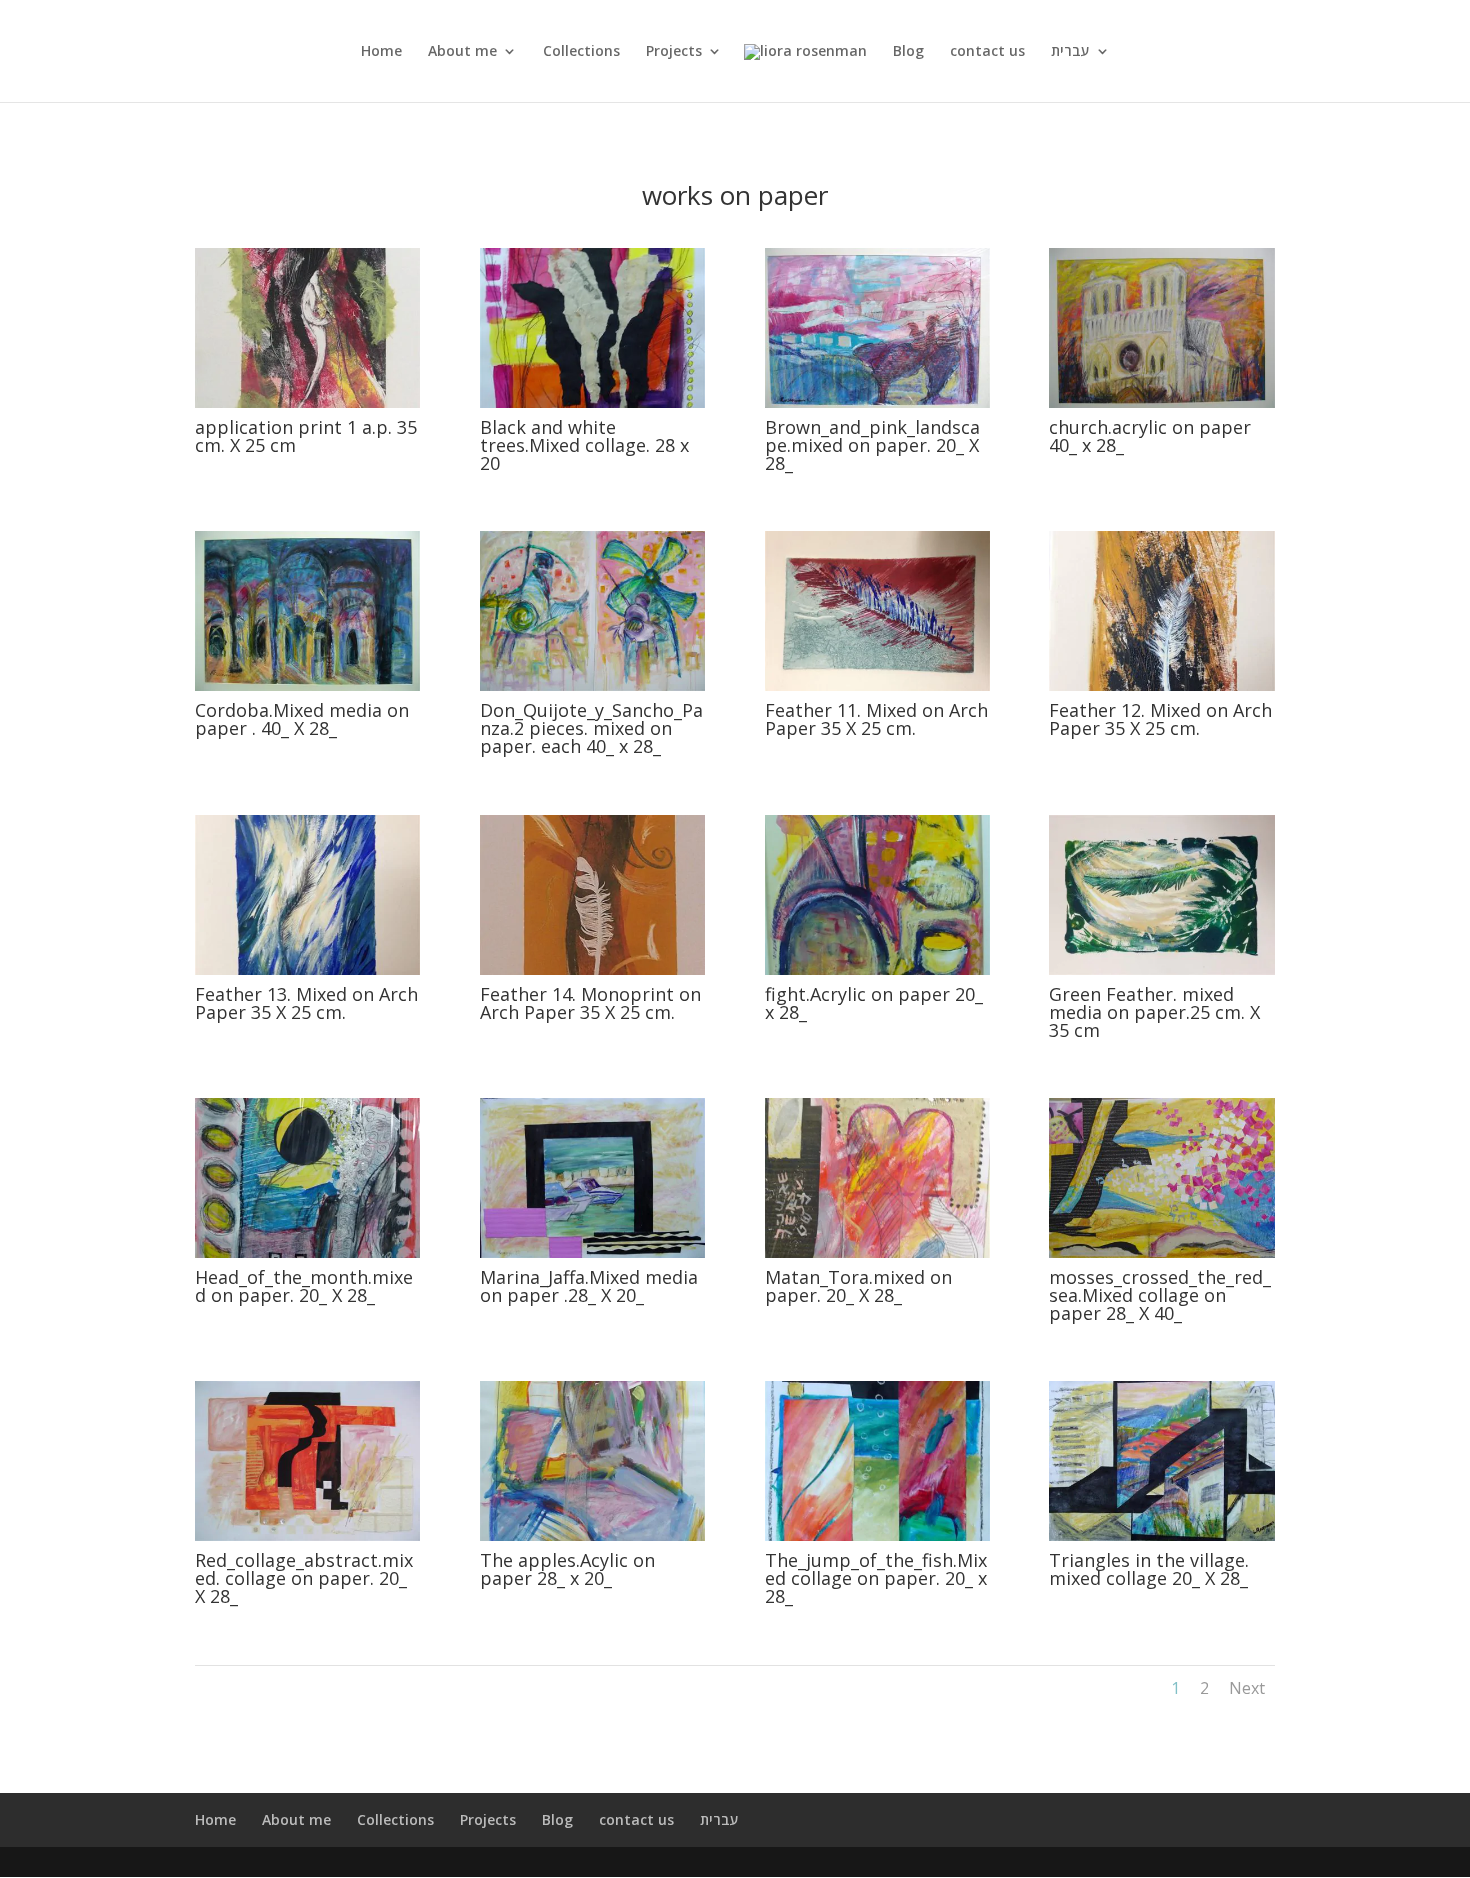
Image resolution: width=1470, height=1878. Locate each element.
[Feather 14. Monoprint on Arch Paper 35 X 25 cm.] (592, 969)
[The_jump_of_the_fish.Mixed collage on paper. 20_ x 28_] (877, 1535)
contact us (987, 52)
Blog (908, 52)
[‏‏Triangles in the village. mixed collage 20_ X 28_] (1161, 1535)
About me (462, 52)
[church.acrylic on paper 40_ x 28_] (1161, 402)
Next (1247, 1688)
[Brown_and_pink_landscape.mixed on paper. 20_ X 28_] (877, 402)
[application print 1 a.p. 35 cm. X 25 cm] (307, 402)
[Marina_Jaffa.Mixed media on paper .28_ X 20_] (592, 1252)
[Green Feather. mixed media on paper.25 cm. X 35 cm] (1161, 969)
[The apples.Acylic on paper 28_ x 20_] (592, 1535)
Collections (581, 52)
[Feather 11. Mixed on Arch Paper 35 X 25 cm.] (877, 685)
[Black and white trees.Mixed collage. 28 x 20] (592, 402)
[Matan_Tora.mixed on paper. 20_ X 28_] (877, 1252)
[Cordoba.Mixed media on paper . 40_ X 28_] (307, 685)
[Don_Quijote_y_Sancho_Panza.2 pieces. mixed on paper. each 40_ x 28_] (592, 685)
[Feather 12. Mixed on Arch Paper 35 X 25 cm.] (1161, 685)
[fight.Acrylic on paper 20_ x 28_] (877, 969)
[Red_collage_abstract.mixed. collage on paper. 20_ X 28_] (307, 1535)
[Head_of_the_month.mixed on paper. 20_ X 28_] (307, 1252)
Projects (674, 52)
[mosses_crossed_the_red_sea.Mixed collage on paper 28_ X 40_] (1161, 1252)
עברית (1070, 52)
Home (381, 52)
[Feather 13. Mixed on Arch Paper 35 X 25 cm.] (307, 969)
